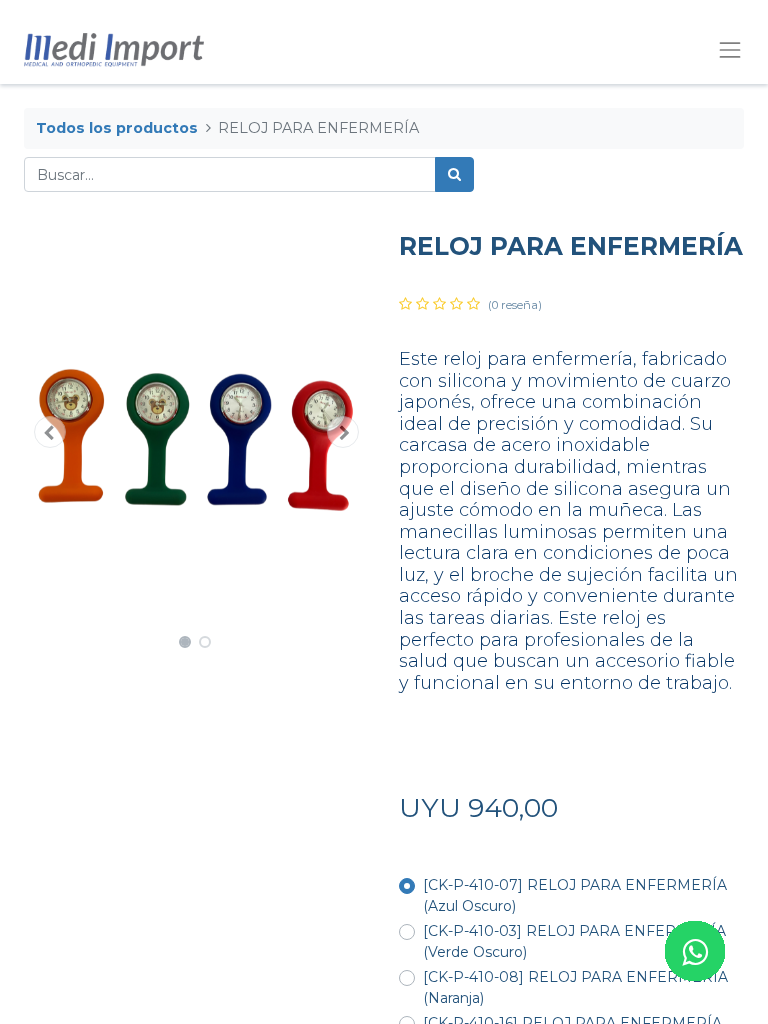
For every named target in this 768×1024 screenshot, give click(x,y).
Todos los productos (117, 128)
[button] (50, 432)
